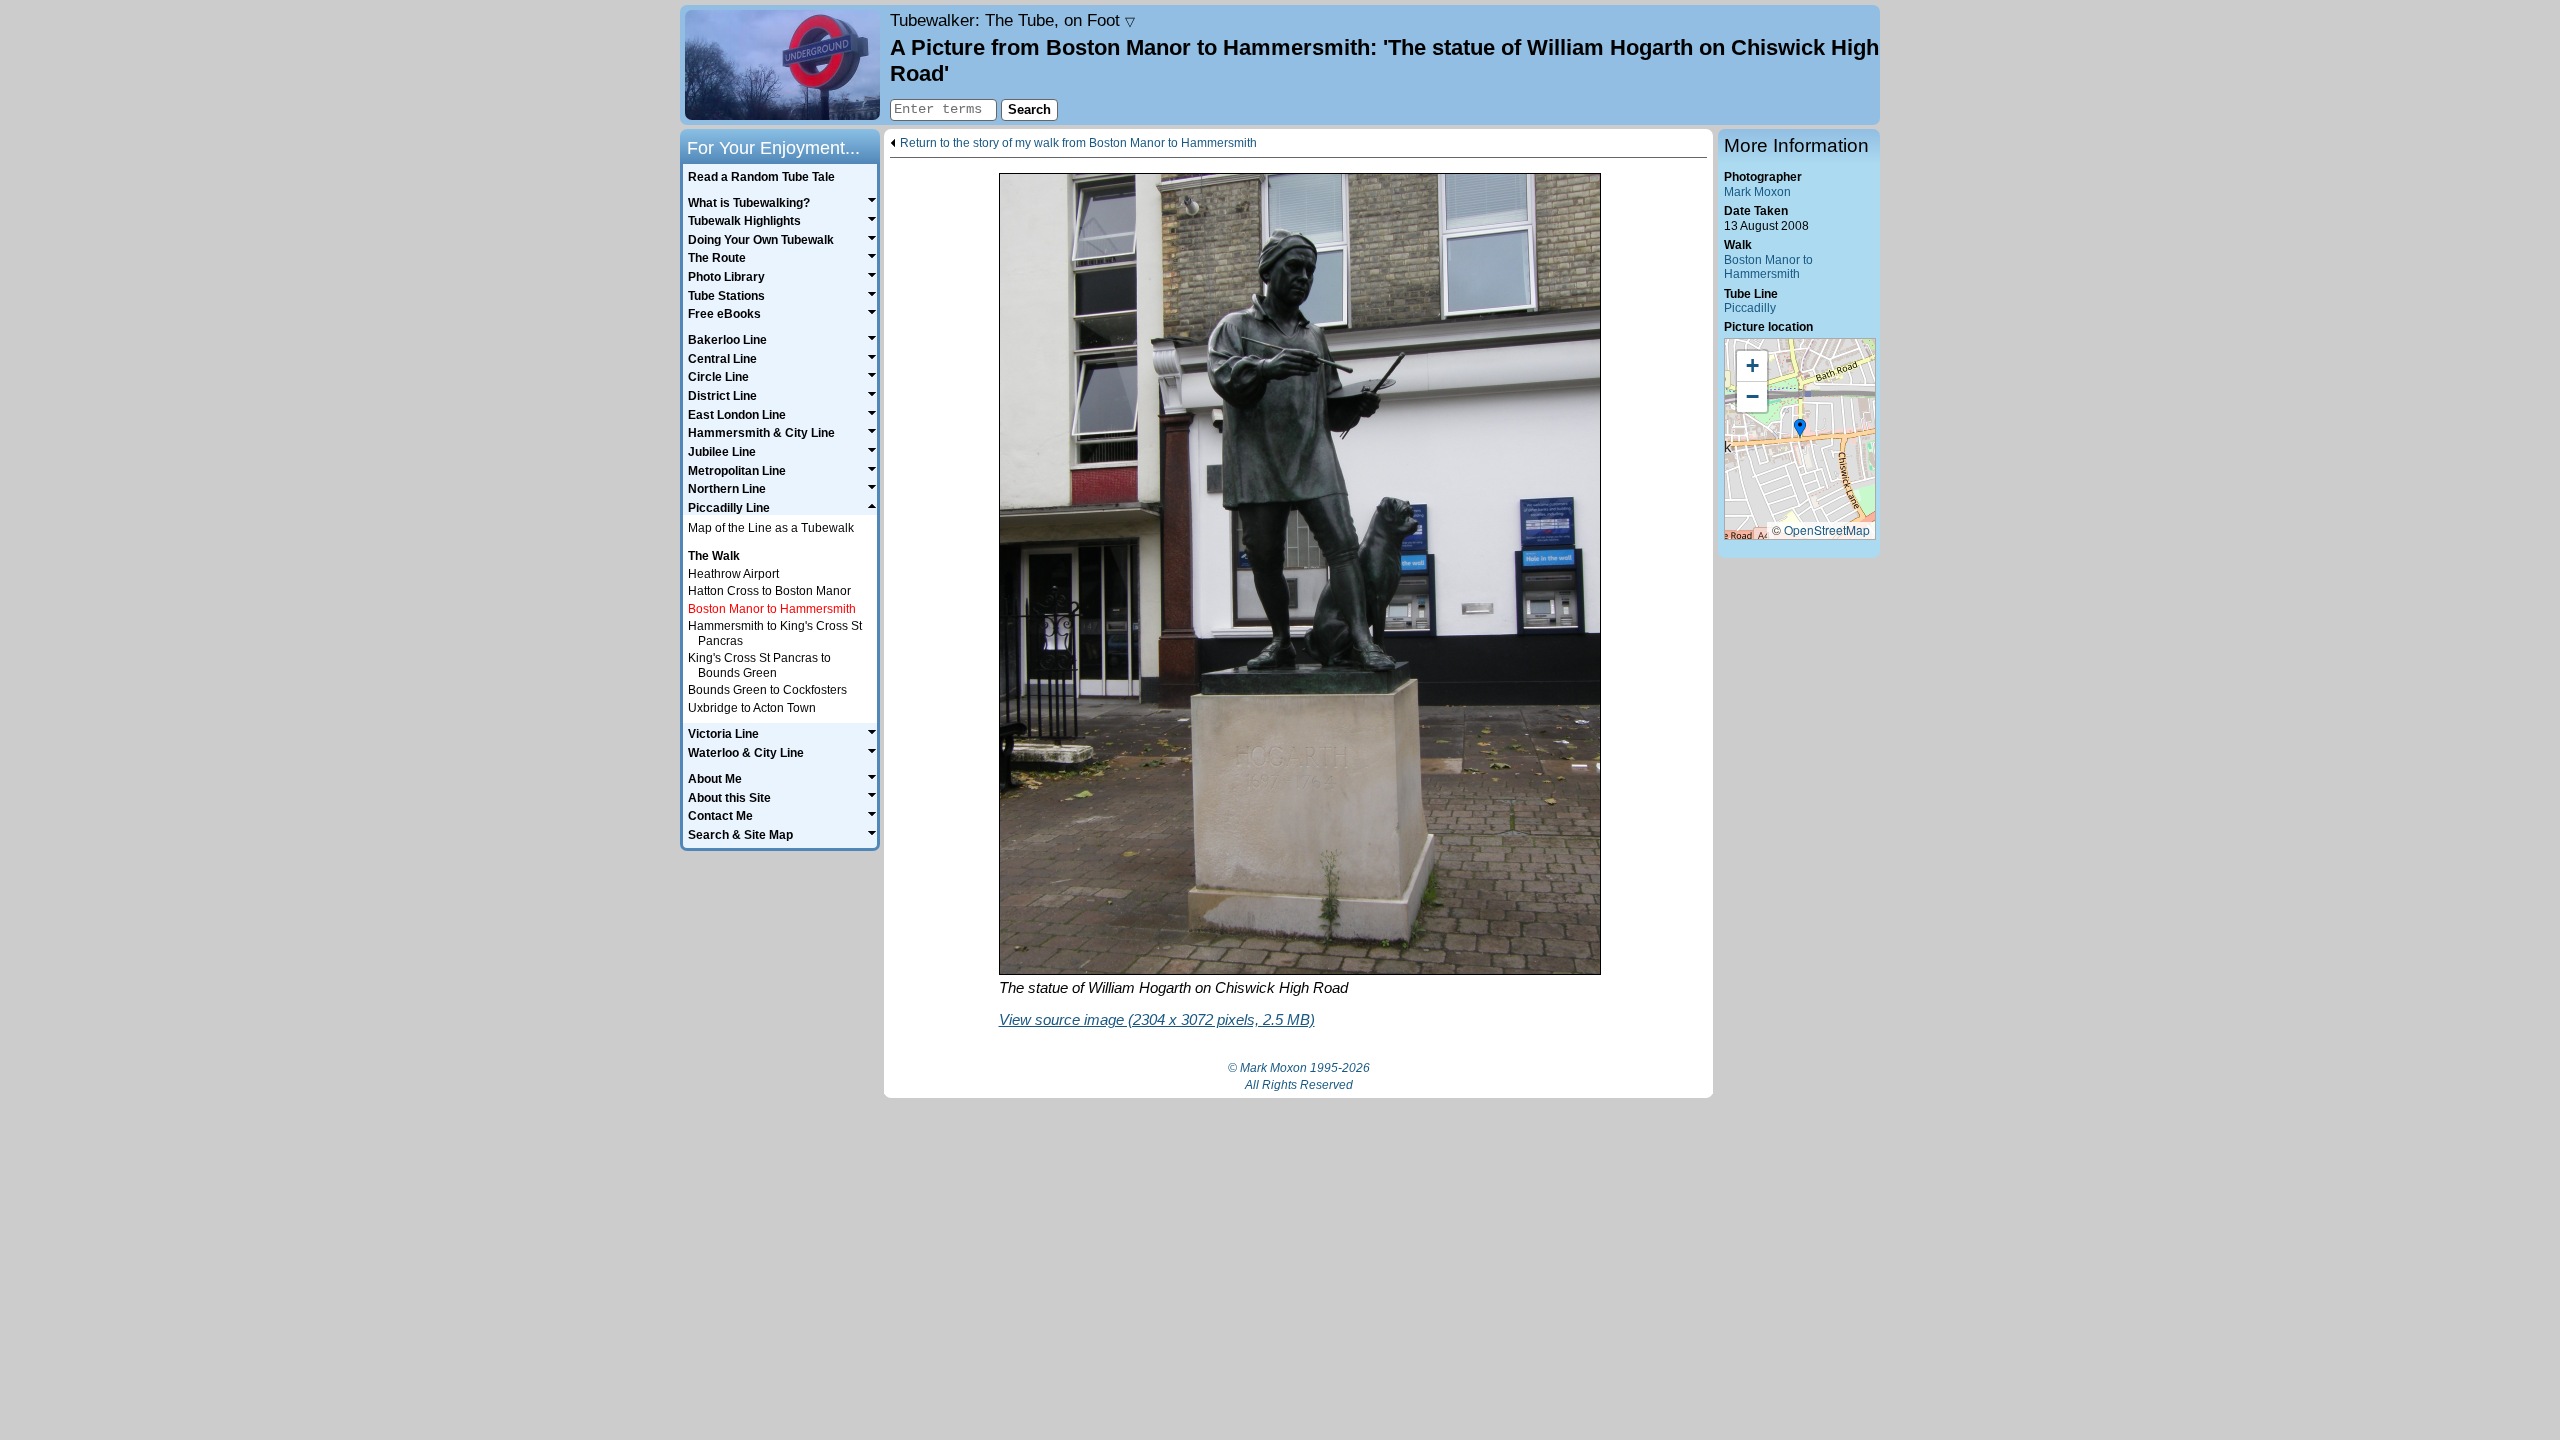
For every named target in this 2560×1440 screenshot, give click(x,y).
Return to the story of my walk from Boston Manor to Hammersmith (1078, 143)
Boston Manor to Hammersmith (1768, 267)
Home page (782, 65)
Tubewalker (1012, 20)
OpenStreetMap (1827, 529)
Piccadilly (1750, 308)
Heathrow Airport (733, 574)
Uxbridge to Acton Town (752, 708)
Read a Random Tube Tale (761, 177)
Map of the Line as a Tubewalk (771, 528)
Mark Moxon (1757, 192)
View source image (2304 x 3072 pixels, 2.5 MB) (1157, 1019)
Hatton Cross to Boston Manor (769, 591)
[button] (1800, 429)
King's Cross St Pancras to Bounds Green (759, 665)
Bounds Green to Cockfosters (767, 690)
